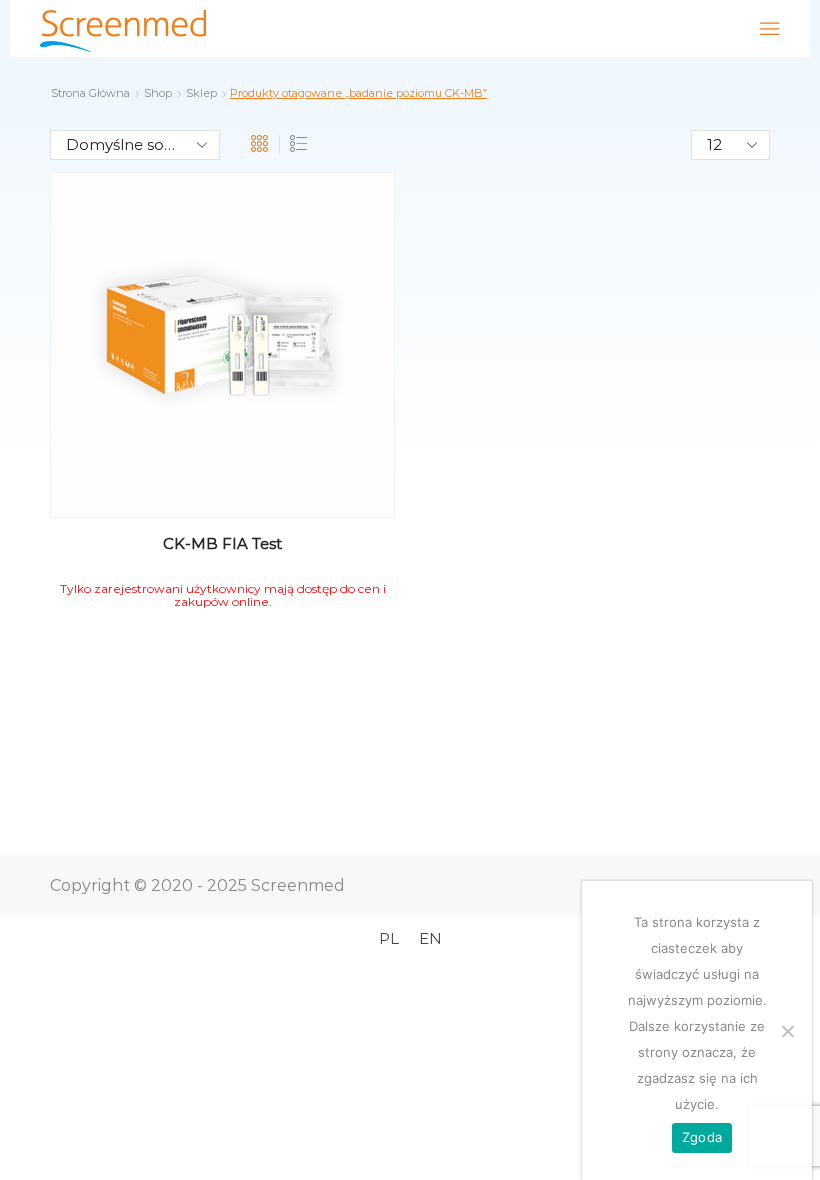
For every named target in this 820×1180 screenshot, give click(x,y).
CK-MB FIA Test (222, 543)
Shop (158, 93)
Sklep (201, 93)
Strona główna (90, 93)
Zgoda (702, 1137)
